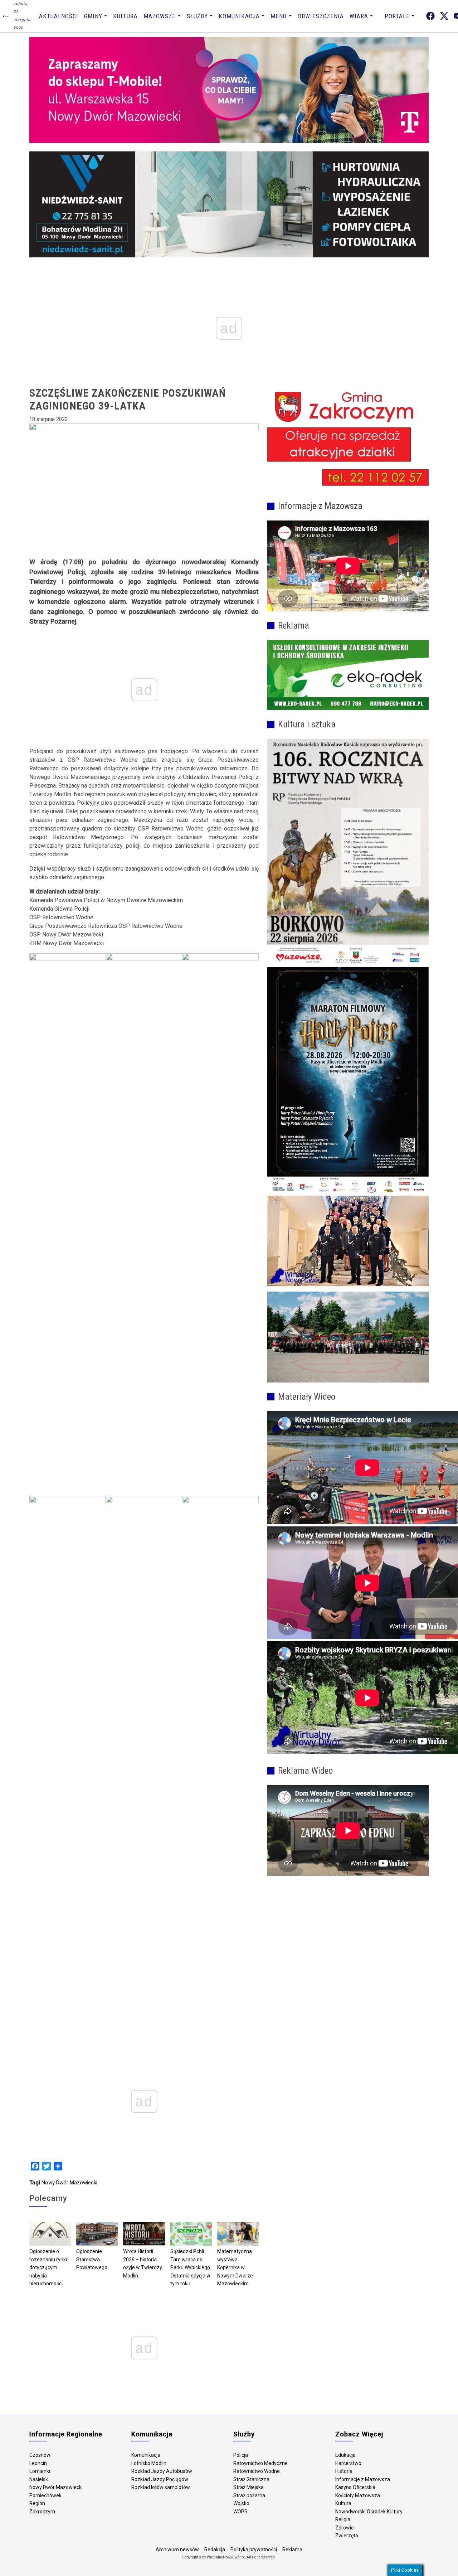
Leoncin (38, 2463)
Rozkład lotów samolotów (161, 2487)
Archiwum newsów (177, 2550)
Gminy (93, 16)
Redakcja (215, 2550)
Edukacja (345, 2455)
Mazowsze (160, 16)
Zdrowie (345, 2528)
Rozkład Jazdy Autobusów (162, 2471)
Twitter (444, 16)
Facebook (430, 16)
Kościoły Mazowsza (358, 2495)
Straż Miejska (249, 2487)
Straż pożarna (249, 2495)
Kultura (125, 16)
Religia (343, 2519)
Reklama (292, 2550)
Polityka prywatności (254, 2550)
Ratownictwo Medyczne (260, 2463)
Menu (279, 16)
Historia (344, 2471)
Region (37, 2503)
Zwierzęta (347, 2536)
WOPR (240, 2512)
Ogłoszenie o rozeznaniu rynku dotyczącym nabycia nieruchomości (49, 2267)
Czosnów (40, 2455)
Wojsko (241, 2503)
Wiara (359, 16)
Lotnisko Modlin (149, 2463)
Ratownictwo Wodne (257, 2471)
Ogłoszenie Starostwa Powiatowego (92, 2259)
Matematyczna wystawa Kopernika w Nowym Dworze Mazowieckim (235, 2267)
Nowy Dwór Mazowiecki (69, 2183)
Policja (241, 2455)
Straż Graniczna (251, 2479)
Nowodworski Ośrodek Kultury (369, 2512)
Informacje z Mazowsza (363, 2479)
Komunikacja (239, 16)
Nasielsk (39, 2479)
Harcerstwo (348, 2463)
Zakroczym (42, 2512)
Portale (397, 16)
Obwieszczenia (321, 16)
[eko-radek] (348, 675)
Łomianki (40, 2471)
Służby (197, 16)
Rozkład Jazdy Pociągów (160, 2479)
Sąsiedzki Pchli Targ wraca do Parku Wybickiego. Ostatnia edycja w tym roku (191, 2267)
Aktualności (59, 16)
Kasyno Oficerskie (355, 2487)
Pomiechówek (45, 2495)
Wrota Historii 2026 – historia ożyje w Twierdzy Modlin (143, 2263)
